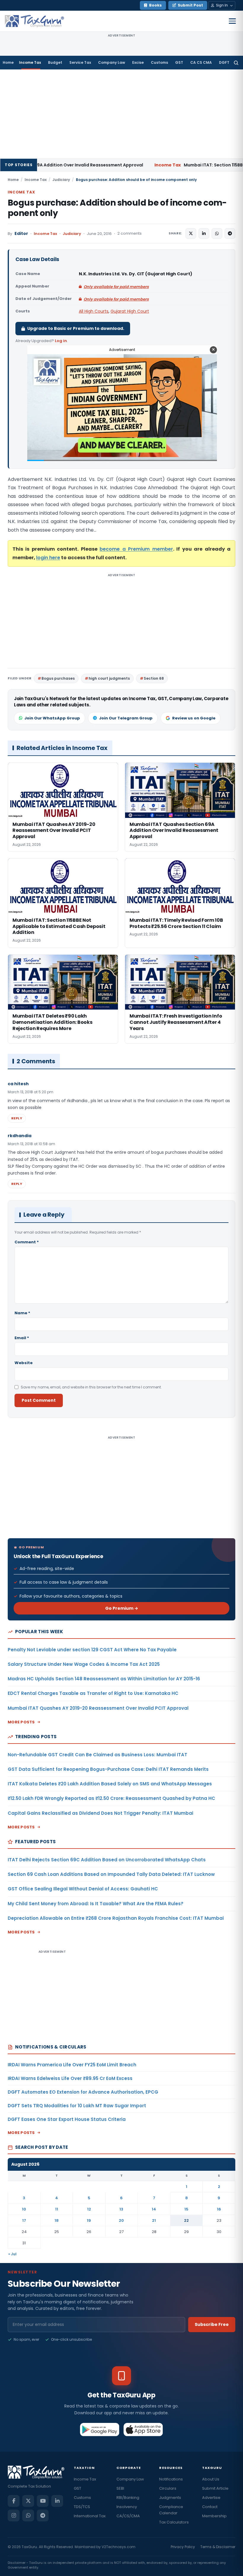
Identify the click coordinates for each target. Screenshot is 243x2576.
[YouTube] (43, 2501)
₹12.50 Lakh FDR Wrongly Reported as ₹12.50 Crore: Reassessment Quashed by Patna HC (111, 1798)
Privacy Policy (183, 2547)
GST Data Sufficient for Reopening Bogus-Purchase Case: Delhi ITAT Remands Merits (108, 1769)
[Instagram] (14, 2515)
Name (22, 1313)
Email (22, 1338)
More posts (21, 1722)
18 (57, 2220)
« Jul (12, 2254)
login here (48, 558)
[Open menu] (232, 21)
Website (24, 1363)
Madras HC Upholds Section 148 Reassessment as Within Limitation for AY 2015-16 (104, 1679)
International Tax (90, 2516)
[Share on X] (191, 233)
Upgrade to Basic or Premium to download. (76, 328)
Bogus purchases (58, 678)
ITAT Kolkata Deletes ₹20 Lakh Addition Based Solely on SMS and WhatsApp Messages (110, 1784)
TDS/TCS (82, 2507)
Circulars (168, 2488)
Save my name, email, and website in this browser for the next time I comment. (91, 1387)
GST (179, 62)
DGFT (224, 62)
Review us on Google (194, 718)
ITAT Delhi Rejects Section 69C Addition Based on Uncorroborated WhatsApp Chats (107, 1860)
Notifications (171, 2479)
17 (24, 2220)
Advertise (211, 2498)
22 (186, 2220)
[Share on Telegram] (230, 233)
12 (89, 2209)
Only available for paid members (116, 287)
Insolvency (127, 2507)
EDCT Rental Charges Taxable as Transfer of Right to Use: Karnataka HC (93, 1693)
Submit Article (215, 2488)
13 (121, 2209)
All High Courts (94, 311)
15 (186, 2209)
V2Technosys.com (119, 2547)
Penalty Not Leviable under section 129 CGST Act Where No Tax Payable (92, 1650)
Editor (21, 234)
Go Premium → (122, 1608)
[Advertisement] (121, 114)
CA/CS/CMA (128, 2516)
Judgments (170, 2498)
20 (121, 2220)
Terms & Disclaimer (218, 2547)
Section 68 (154, 678)
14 (154, 2209)
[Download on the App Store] (143, 2429)
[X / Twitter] (28, 2501)
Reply (17, 1118)
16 (219, 2209)
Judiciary (61, 180)
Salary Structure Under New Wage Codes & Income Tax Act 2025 (84, 1664)
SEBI (120, 2488)
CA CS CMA (201, 62)
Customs (159, 62)
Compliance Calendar (171, 2510)
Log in (61, 341)
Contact (210, 2507)
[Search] (236, 63)
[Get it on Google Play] (100, 2429)
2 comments (130, 233)
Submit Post (190, 5)
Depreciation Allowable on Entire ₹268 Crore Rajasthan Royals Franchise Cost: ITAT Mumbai (116, 1918)
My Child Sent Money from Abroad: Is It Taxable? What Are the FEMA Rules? (96, 1904)
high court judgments (109, 678)
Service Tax (80, 62)
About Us (211, 2479)
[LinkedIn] (57, 2501)
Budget (55, 62)
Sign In (222, 5)
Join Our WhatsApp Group (52, 718)
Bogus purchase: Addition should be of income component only (117, 208)
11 (57, 2209)
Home (8, 62)
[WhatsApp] (28, 2515)
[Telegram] (43, 2515)
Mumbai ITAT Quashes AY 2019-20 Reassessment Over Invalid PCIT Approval (98, 1708)
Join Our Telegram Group (126, 718)
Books (155, 5)
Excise (138, 62)
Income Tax (30, 62)
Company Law (112, 62)
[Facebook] (14, 2501)
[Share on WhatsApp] (217, 233)
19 (89, 2220)
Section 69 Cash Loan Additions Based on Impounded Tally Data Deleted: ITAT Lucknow (111, 1874)
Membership (214, 2516)
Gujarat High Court (130, 311)
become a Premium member (136, 549)
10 (24, 2209)
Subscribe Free (212, 2324)
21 (154, 2220)
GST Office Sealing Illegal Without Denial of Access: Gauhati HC (83, 1889)
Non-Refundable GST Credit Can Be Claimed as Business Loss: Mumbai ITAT (97, 1755)
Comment (27, 1242)
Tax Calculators (174, 2522)
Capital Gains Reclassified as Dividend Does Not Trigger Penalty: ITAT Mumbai (100, 1813)
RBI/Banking (128, 2498)
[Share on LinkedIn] (204, 233)
